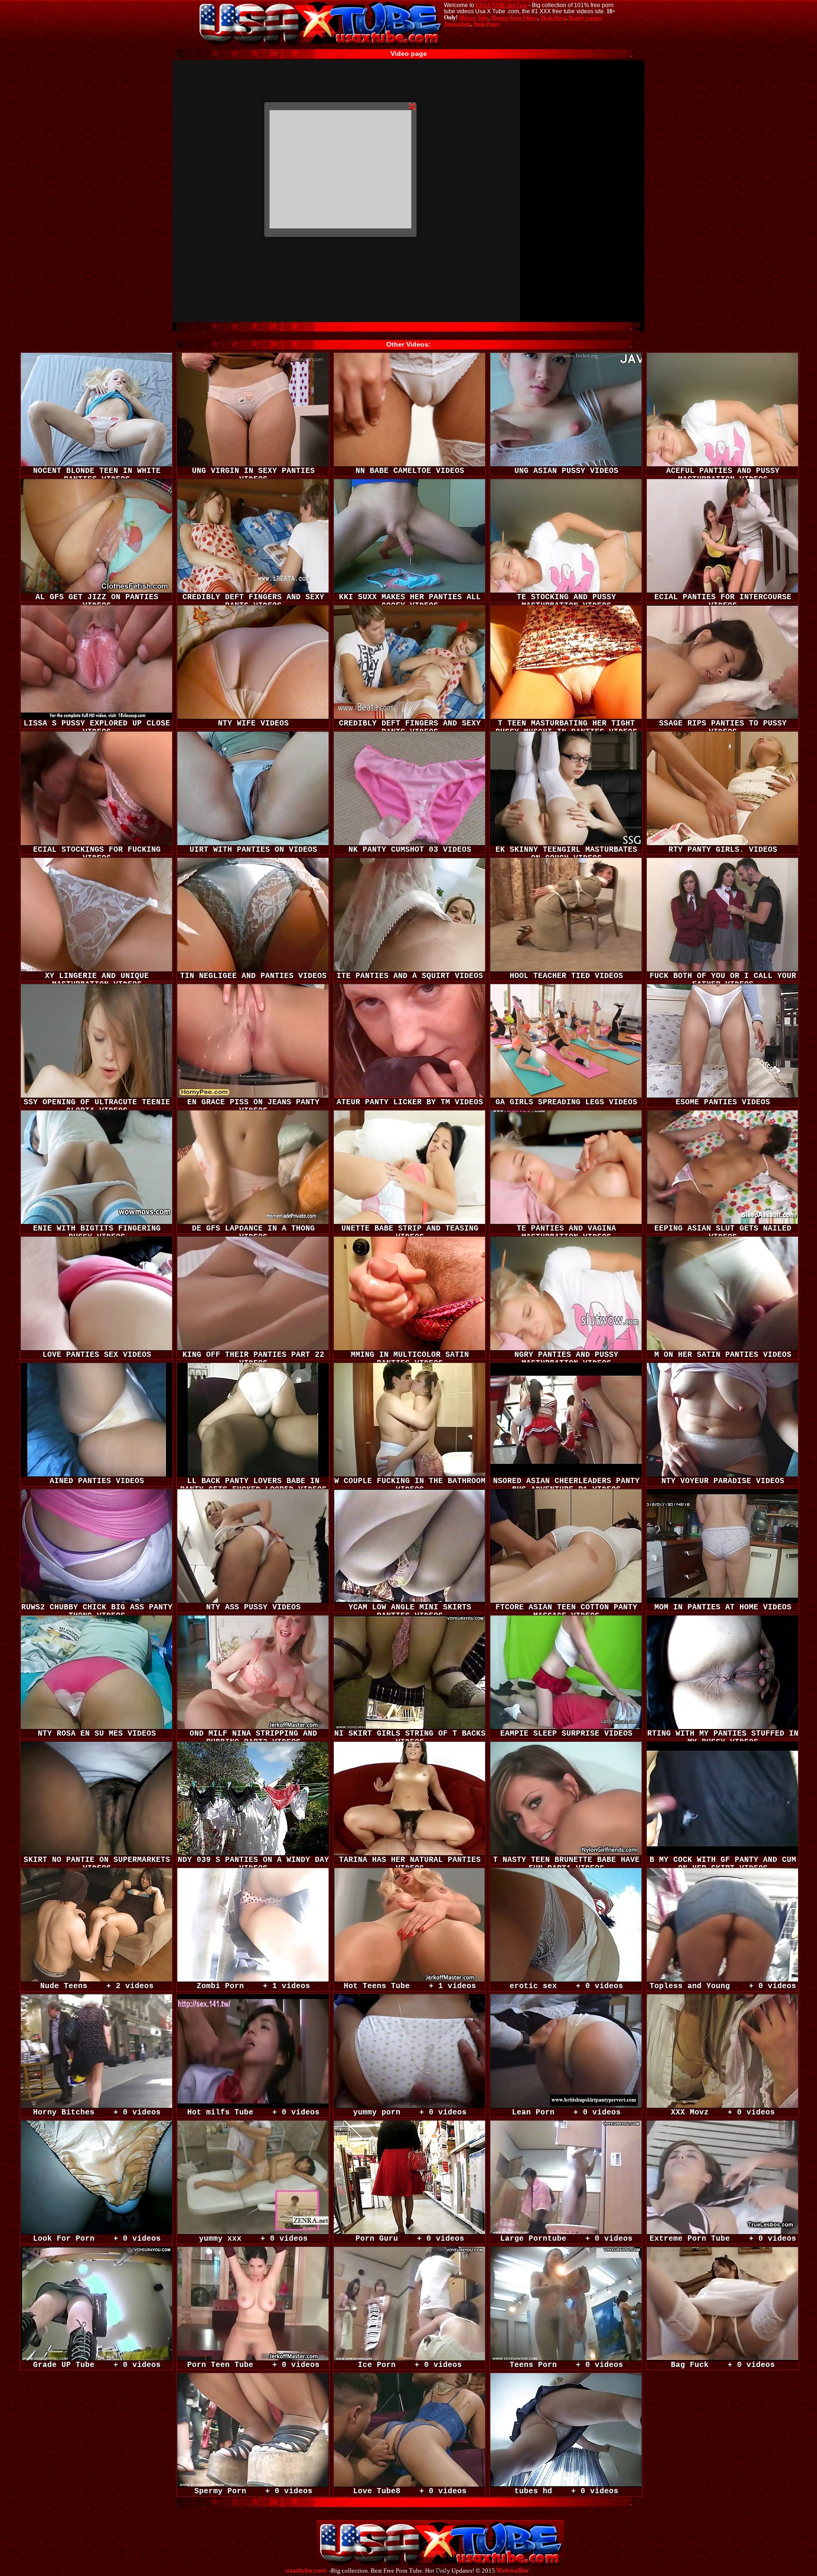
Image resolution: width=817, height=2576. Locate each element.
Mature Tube (474, 17)
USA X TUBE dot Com (501, 5)
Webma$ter (513, 2571)
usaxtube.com (306, 2571)
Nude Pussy (486, 24)
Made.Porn (553, 17)
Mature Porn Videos (514, 17)
